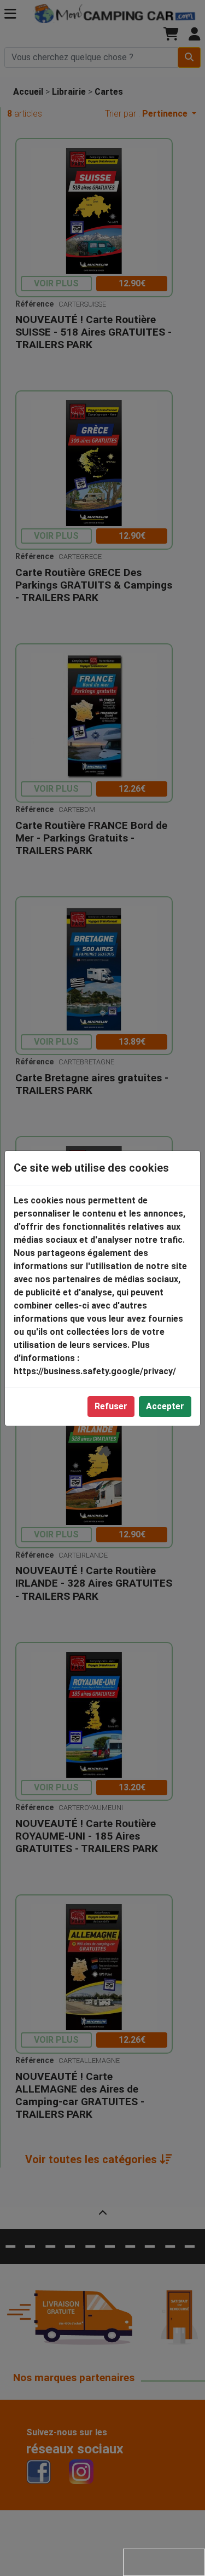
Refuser (111, 1406)
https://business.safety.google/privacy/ (95, 1371)
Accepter (165, 1406)
